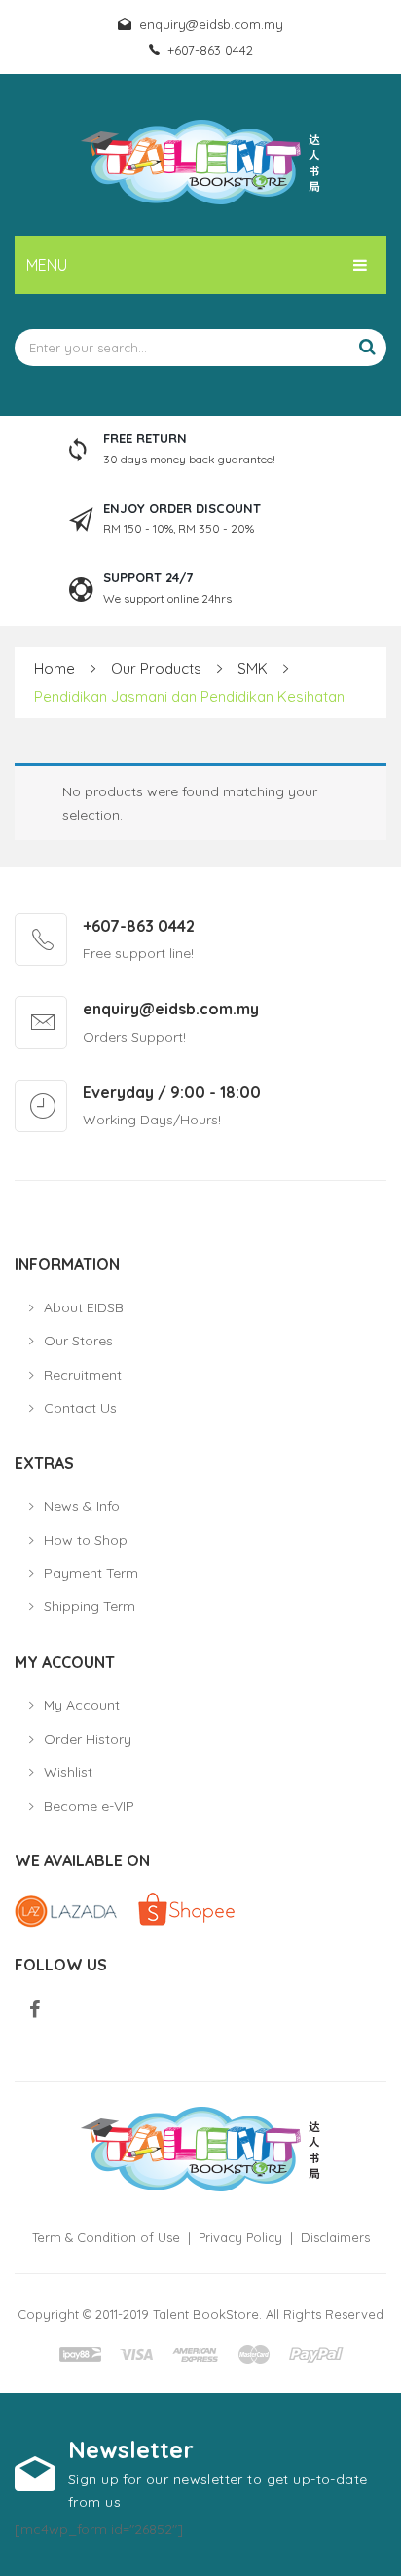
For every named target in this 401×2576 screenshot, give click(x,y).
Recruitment (83, 1375)
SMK (253, 668)
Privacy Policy (240, 2237)
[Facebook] (35, 2010)
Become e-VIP (89, 1806)
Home (55, 668)
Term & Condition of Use (106, 2237)
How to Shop (86, 1540)
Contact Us (80, 1408)
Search (367, 348)
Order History (88, 1739)
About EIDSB (84, 1307)
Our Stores (78, 1341)
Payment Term (91, 1573)
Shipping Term (90, 1606)
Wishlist (68, 1772)
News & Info (82, 1506)
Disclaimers (335, 2237)
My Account (82, 1705)
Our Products (156, 668)
